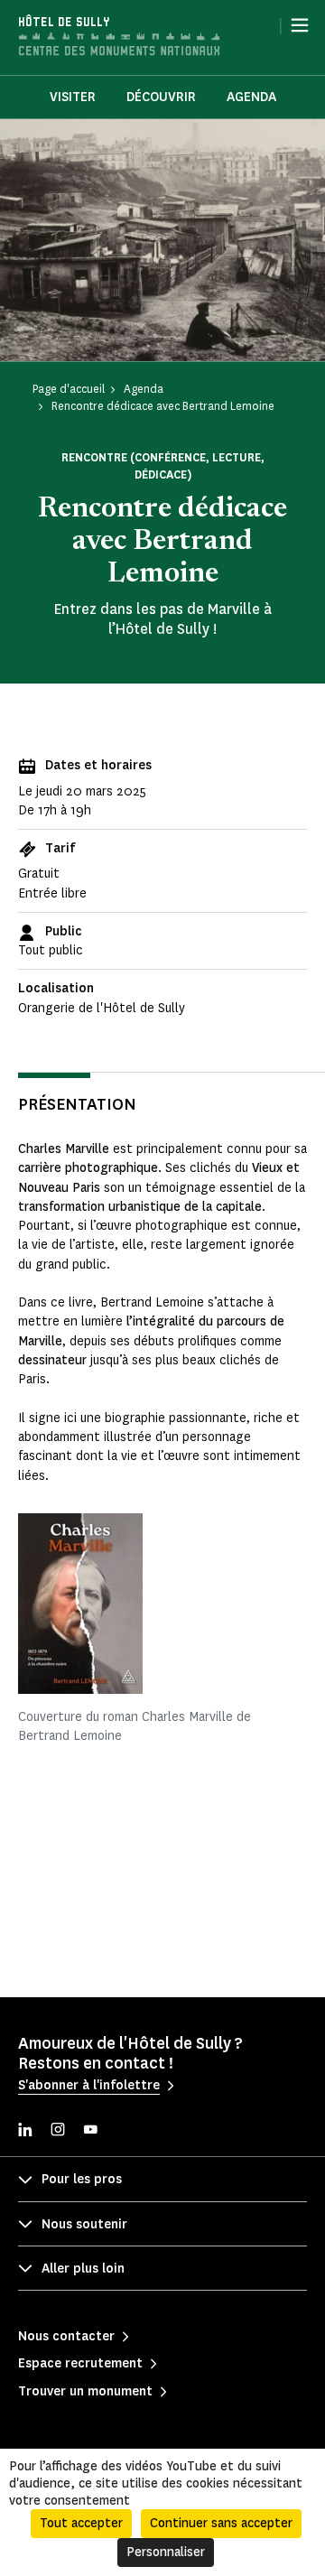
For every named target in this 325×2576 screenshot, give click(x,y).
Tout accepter (81, 2523)
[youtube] (90, 2131)
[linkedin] (25, 2131)
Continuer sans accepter (221, 2523)
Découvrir (161, 97)
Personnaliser (166, 2552)
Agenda (251, 97)
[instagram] (58, 2131)
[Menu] (300, 25)
